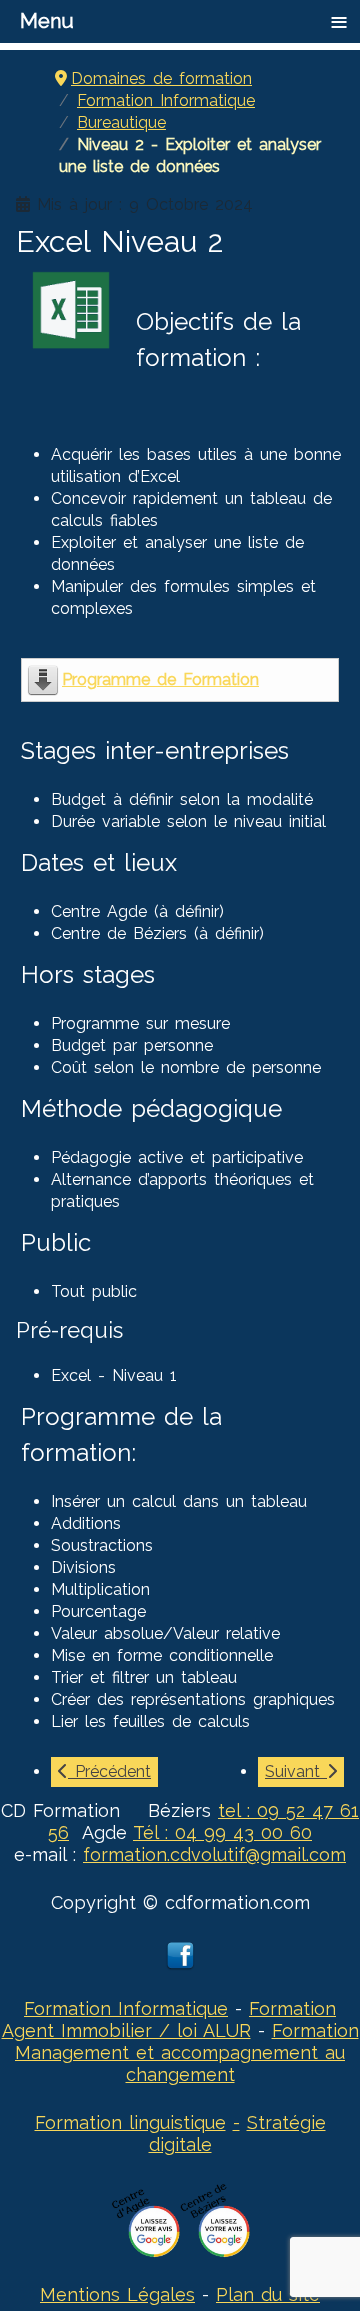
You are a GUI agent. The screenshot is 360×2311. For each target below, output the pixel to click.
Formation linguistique (130, 2122)
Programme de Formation (160, 679)
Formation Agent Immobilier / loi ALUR (169, 2019)
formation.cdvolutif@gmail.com (214, 1854)
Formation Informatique (126, 2008)
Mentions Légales (117, 2294)
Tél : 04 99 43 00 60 (222, 1832)
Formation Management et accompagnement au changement (187, 2052)
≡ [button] (339, 21)
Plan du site (268, 2294)
